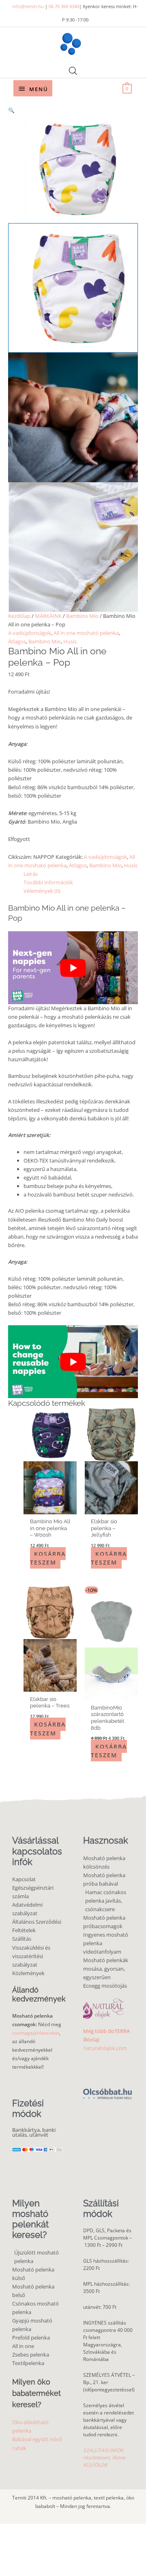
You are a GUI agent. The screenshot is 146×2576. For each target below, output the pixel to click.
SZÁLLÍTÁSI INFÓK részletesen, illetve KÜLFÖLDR (104, 2458)
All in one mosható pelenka (86, 633)
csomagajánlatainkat (36, 2033)
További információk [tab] (48, 882)
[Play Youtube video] (73, 968)
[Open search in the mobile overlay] (73, 71)
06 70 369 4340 (64, 6)
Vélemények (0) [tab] (42, 891)
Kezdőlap (19, 616)
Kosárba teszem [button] (48, 1558)
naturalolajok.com (105, 2048)
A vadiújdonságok (30, 633)
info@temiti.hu (28, 6)
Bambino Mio (82, 616)
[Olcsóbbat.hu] (107, 2089)
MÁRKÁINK (48, 616)
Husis (70, 641)
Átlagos (17, 641)
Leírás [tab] (31, 874)
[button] (73, 110)
